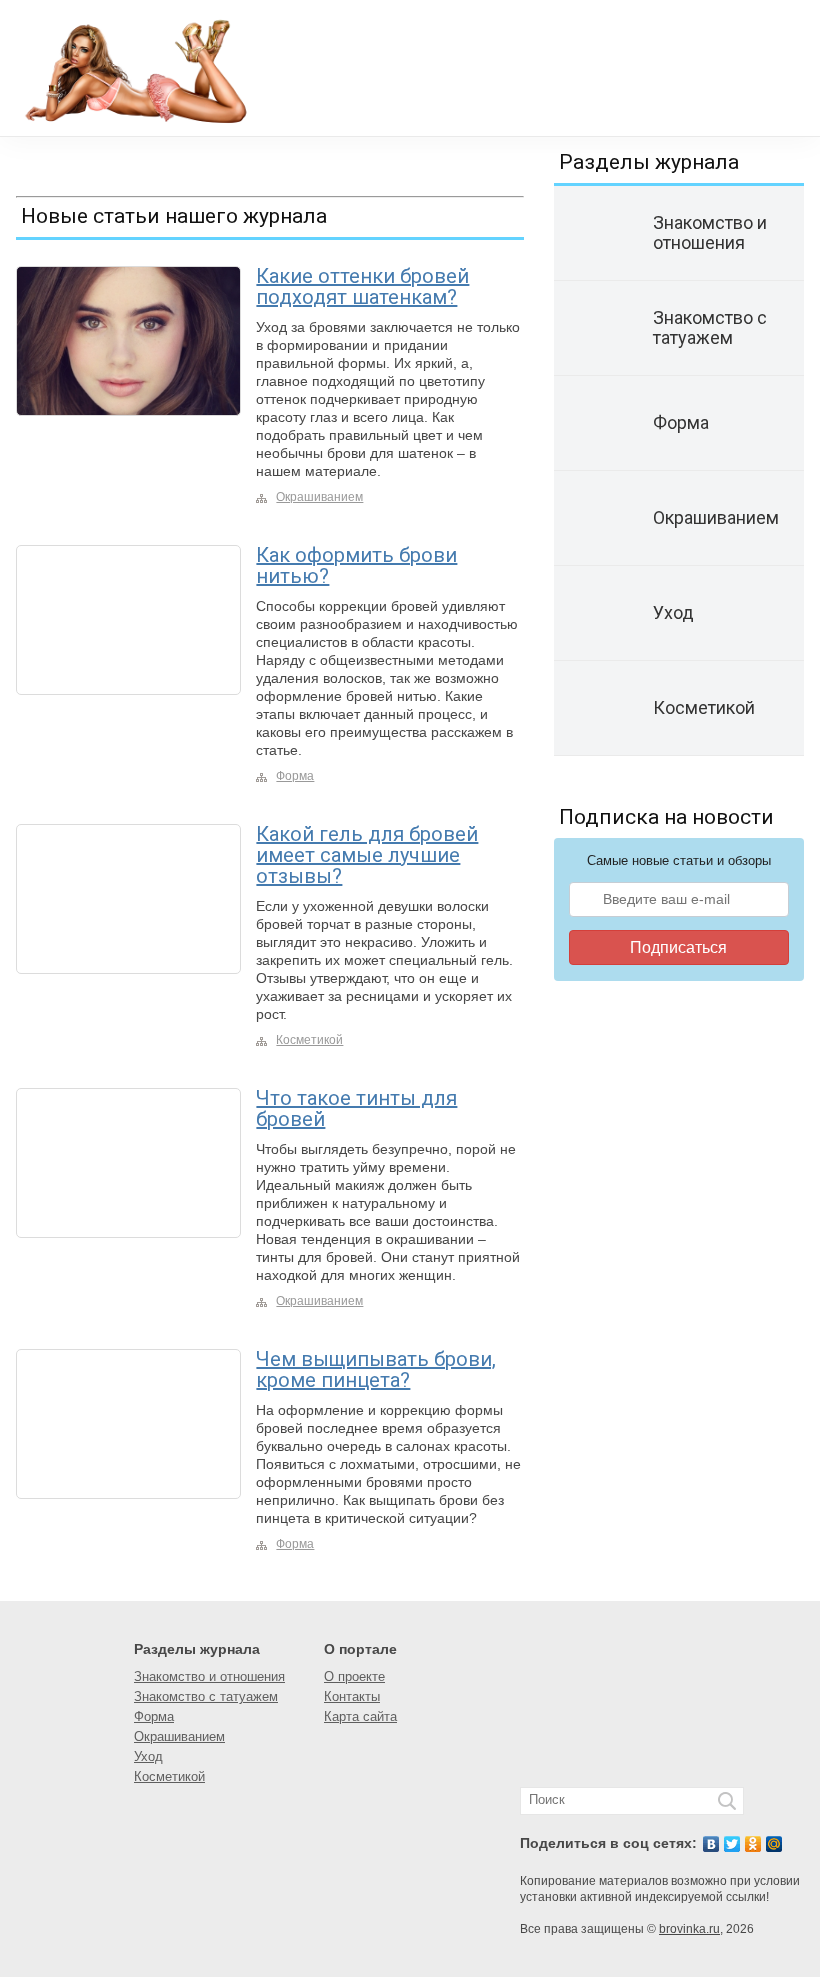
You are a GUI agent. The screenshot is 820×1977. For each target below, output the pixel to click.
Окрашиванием (319, 497)
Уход (148, 1756)
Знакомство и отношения (209, 1676)
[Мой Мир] (774, 1844)
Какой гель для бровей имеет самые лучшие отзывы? (367, 855)
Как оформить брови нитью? (356, 565)
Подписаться (678, 947)
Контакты (352, 1696)
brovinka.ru (689, 1929)
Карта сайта (360, 1716)
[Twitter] (732, 1844)
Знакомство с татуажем (206, 1696)
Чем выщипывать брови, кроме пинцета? (376, 1369)
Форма (295, 776)
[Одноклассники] (753, 1844)
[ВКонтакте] (711, 1844)
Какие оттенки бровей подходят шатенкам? (362, 286)
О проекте (354, 1676)
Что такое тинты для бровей (356, 1108)
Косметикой (309, 1040)
